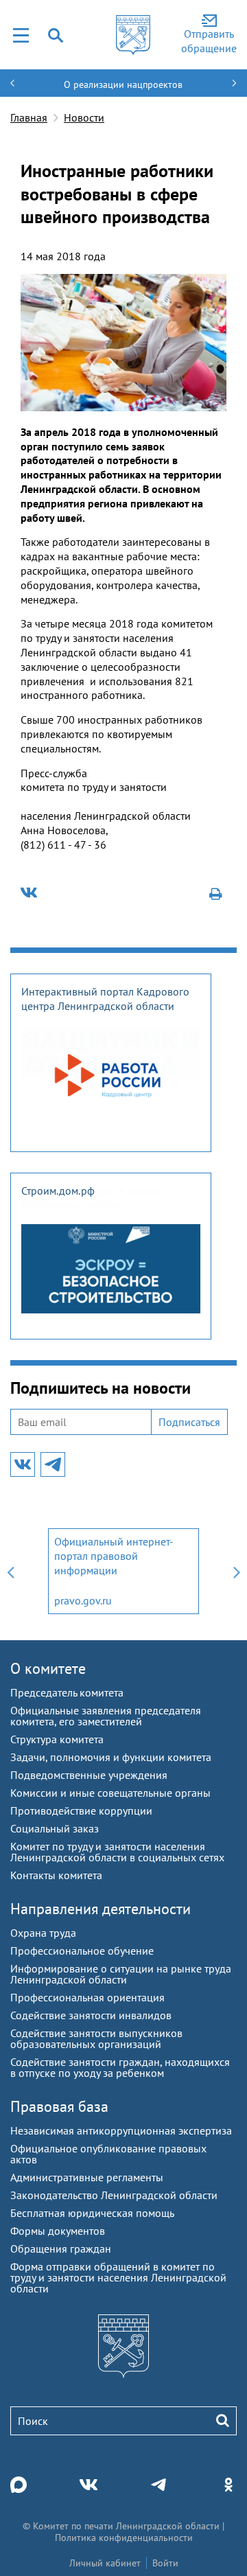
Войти (165, 2563)
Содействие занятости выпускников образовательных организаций (96, 2038)
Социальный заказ (55, 1828)
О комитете (48, 1668)
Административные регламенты (87, 2177)
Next (237, 1571)
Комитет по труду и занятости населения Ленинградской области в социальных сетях (117, 1852)
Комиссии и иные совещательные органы (110, 1793)
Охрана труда (43, 1933)
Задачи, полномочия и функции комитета (111, 1757)
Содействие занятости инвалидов (91, 2015)
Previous (10, 1571)
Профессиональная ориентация (87, 1997)
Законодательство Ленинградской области (114, 2195)
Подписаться (189, 1422)
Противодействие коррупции (81, 1810)
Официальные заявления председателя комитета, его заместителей (106, 1716)
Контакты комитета (56, 1875)
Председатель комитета (67, 1692)
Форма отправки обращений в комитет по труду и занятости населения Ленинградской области (118, 2277)
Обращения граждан (61, 2249)
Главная (29, 117)
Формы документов (58, 2231)
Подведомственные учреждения (89, 1775)
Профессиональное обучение (82, 1951)
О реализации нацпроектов (123, 84)
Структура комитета (57, 1739)
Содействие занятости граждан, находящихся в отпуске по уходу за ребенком (120, 2067)
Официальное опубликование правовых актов (108, 2154)
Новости (84, 117)
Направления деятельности (101, 1909)
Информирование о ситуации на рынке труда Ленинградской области (121, 1974)
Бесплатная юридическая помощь (92, 2213)
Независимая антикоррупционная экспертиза (121, 2130)
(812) (34, 844)
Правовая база (59, 2106)
